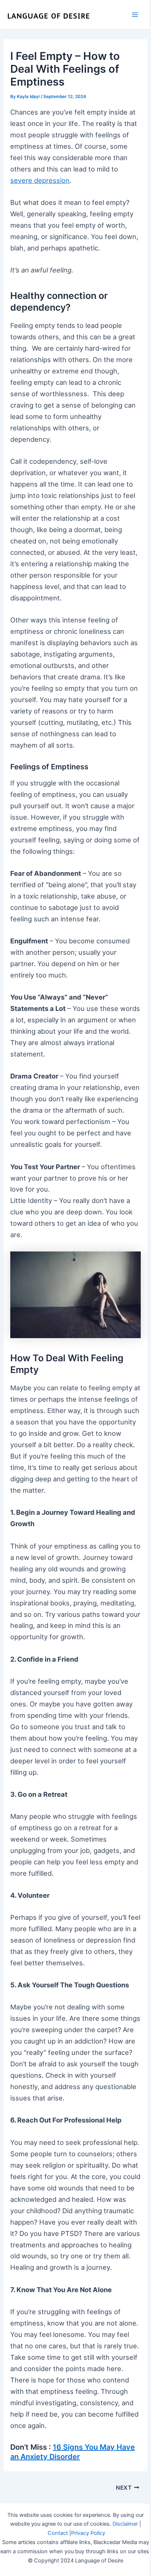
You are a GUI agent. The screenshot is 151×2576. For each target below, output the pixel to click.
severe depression (40, 180)
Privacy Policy (88, 2533)
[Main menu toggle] (135, 15)
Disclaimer (125, 2524)
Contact (58, 2533)
